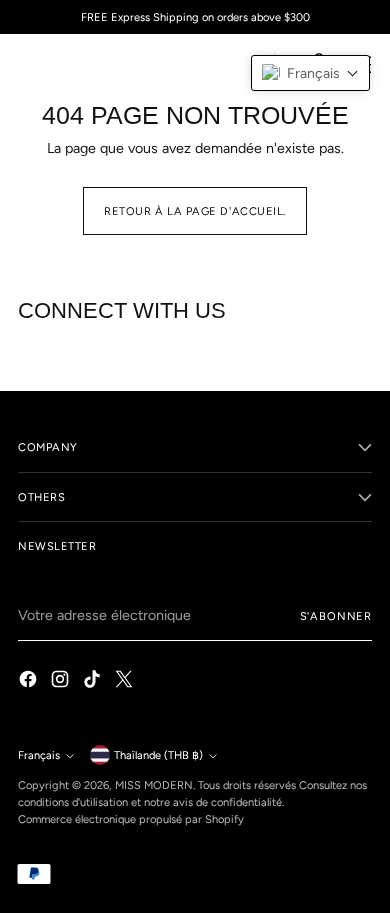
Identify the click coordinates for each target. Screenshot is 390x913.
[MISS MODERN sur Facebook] (30, 682)
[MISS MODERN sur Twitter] (126, 682)
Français (39, 755)
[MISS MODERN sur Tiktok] (94, 682)
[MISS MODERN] (63, 64)
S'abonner (336, 616)
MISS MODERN (154, 785)
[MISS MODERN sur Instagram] (62, 682)
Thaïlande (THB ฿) (158, 755)
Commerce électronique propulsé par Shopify (131, 819)
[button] (310, 73)
